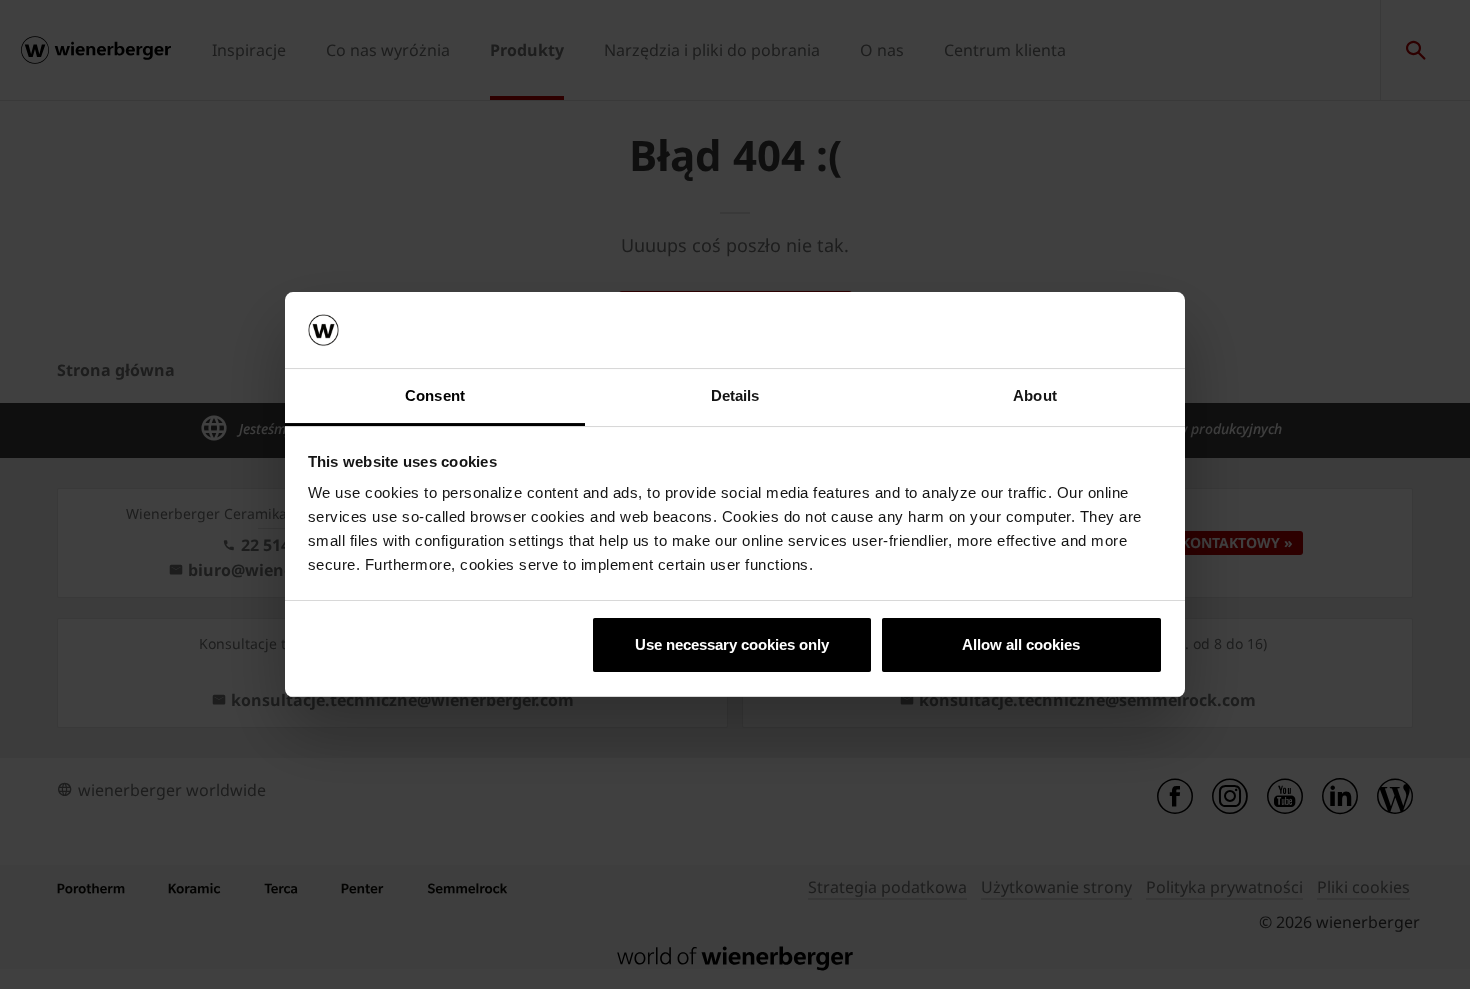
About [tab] (1035, 395)
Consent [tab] (435, 395)
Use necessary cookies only (732, 644)
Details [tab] (735, 395)
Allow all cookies (1021, 644)
